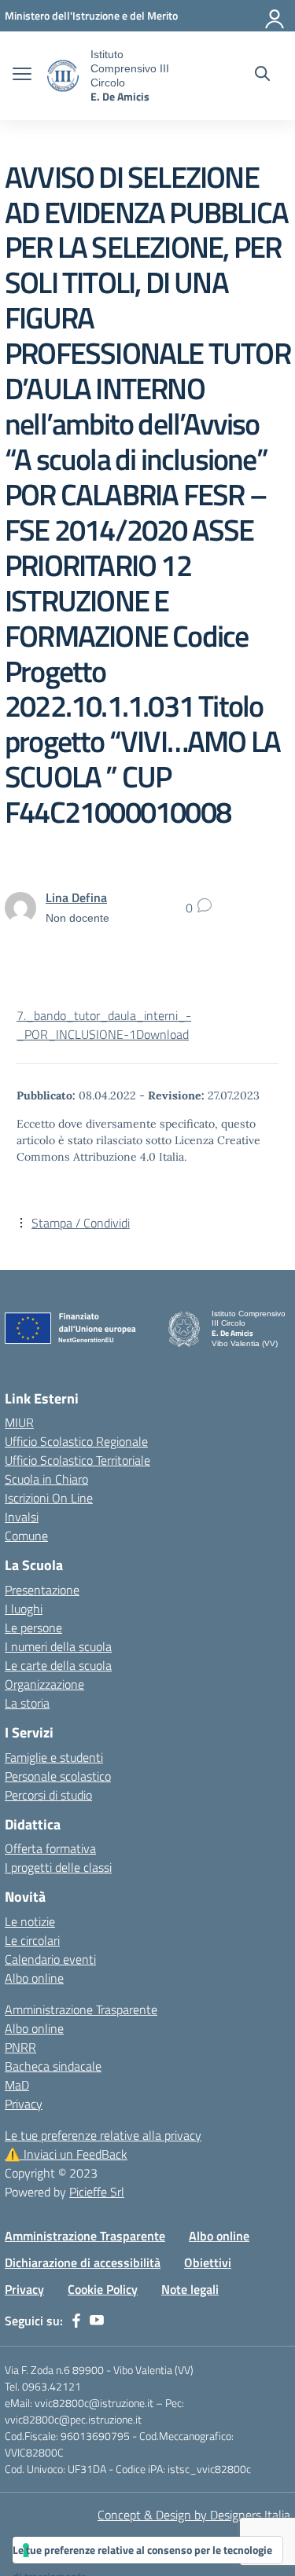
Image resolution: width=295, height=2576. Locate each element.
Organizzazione (44, 1684)
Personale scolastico (58, 1776)
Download (162, 1034)
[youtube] (97, 2321)
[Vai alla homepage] (63, 76)
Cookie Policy (103, 2289)
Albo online (34, 1978)
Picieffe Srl (97, 2192)
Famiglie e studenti (54, 1757)
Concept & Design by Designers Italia (194, 2515)
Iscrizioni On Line (49, 1498)
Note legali (190, 2289)
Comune (26, 1536)
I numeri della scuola (58, 1646)
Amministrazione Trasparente (81, 2009)
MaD (17, 2085)
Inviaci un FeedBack (66, 2154)
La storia (27, 1703)
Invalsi (22, 1517)
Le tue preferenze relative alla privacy (103, 2135)
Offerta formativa (50, 1848)
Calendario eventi (50, 1959)
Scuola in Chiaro (46, 1479)
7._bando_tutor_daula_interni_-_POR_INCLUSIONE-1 (104, 1025)
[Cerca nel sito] (262, 75)
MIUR (19, 1422)
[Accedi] (275, 16)
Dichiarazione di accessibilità (83, 2262)
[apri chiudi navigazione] (22, 75)
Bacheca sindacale (53, 2066)
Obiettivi (208, 2262)
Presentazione (42, 1590)
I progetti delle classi (58, 1867)
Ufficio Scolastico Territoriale (77, 1460)
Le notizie (30, 1921)
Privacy (24, 2104)
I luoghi (24, 1609)
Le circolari (32, 1940)
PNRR (20, 2047)
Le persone (33, 1627)
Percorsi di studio (48, 1795)
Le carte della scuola (58, 1665)
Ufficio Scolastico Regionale (76, 1441)
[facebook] (76, 2321)
